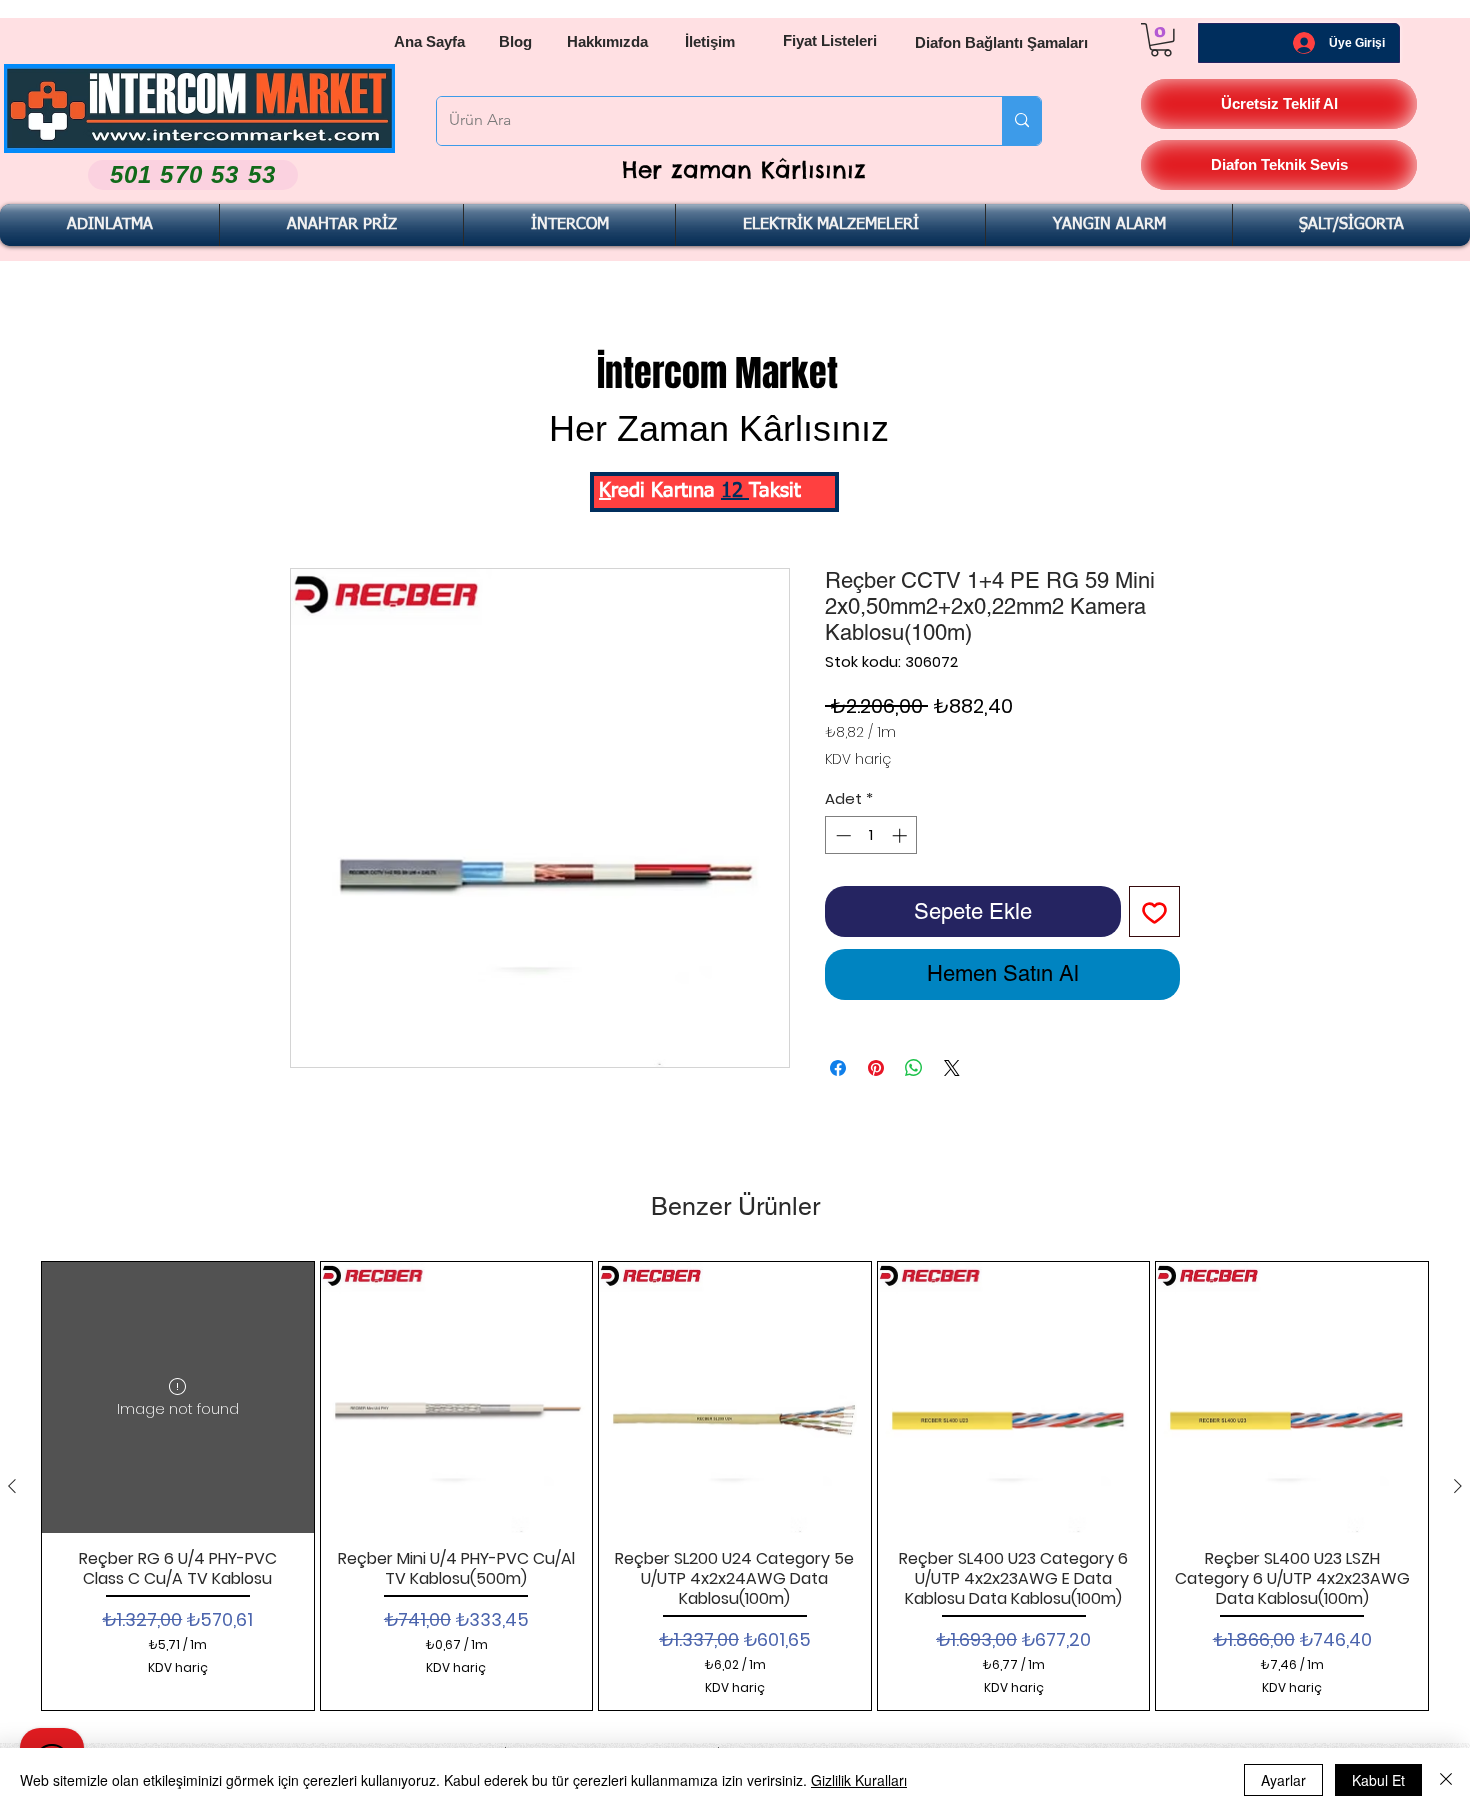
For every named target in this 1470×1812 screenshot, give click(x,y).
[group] (735, 1486)
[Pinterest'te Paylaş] (876, 1068)
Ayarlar (1283, 1780)
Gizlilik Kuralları (859, 1780)
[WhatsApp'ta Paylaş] (914, 1068)
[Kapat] (1446, 1780)
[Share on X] (952, 1068)
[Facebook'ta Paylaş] (838, 1068)
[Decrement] (841, 835)
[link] (1161, 40)
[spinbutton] (871, 835)
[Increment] (901, 835)
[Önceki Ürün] (12, 1486)
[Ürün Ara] (1021, 121)
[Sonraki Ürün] (1458, 1486)
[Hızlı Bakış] (457, 1398)
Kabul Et (1378, 1780)
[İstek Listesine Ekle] (1154, 911)
